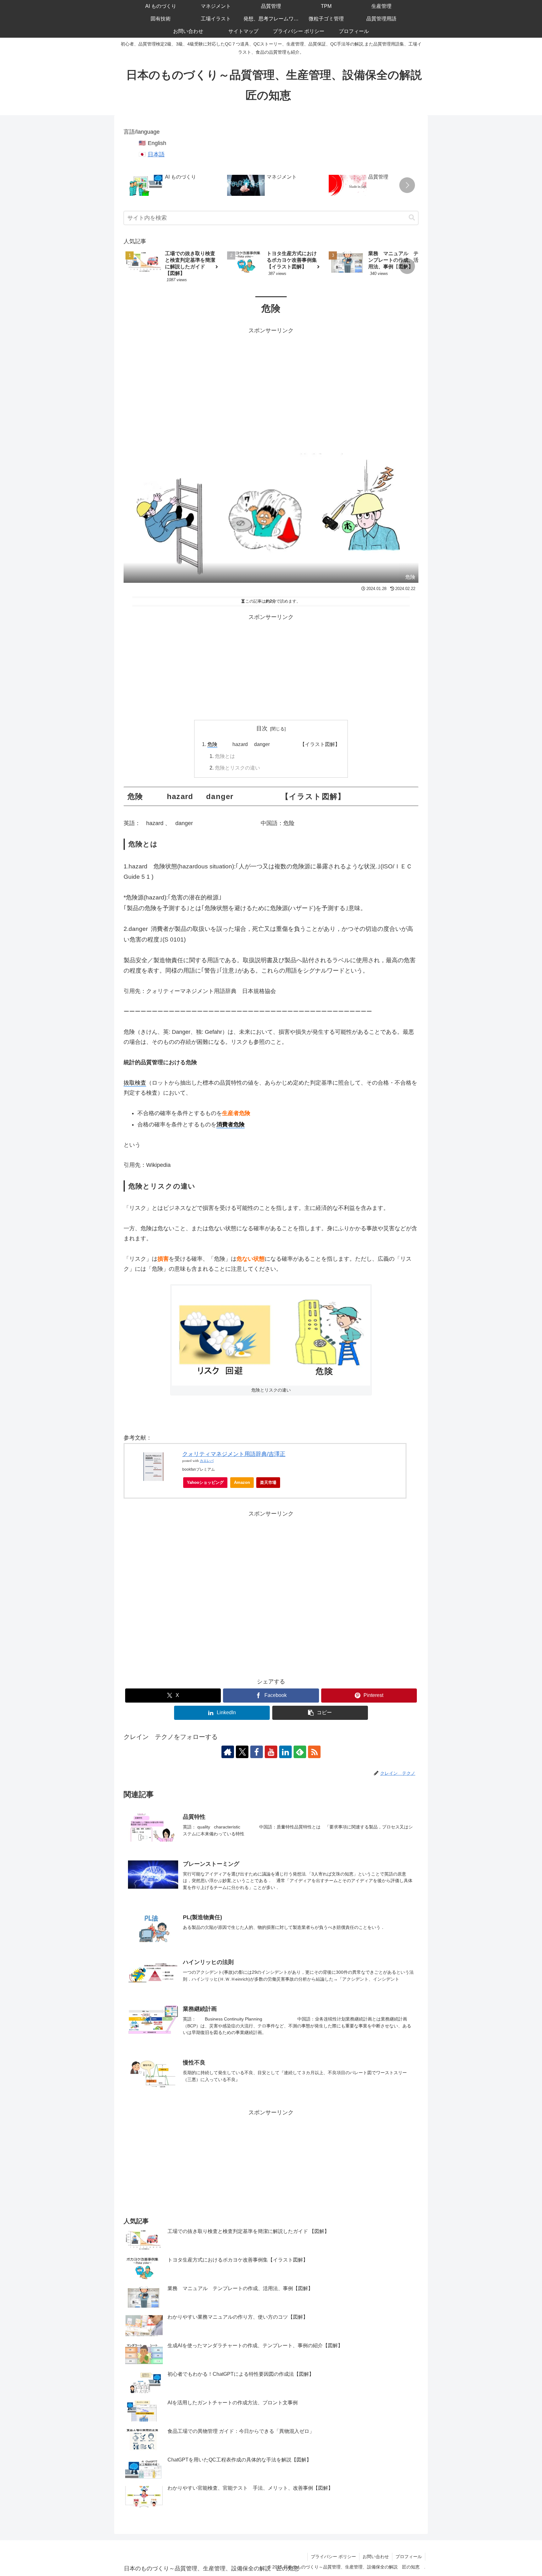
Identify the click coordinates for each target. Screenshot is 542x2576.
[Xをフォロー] (242, 1752)
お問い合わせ (376, 2557)
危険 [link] (212, 744)
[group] (174, 186)
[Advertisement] (271, 379)
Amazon (242, 1482)
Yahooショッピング (205, 1482)
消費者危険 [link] (231, 1124)
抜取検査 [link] (135, 1083)
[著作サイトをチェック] (228, 1752)
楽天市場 (268, 1482)
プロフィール (409, 2557)
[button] (407, 185)
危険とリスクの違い (237, 768)
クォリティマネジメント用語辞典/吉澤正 (234, 1454)
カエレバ (207, 1461)
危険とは (225, 756)
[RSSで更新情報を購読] (314, 1752)
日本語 (156, 154)
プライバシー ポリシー (333, 2557)
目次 (262, 728)
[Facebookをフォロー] (257, 1752)
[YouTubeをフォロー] (271, 1752)
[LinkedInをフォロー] (285, 1752)
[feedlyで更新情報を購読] (300, 1752)
